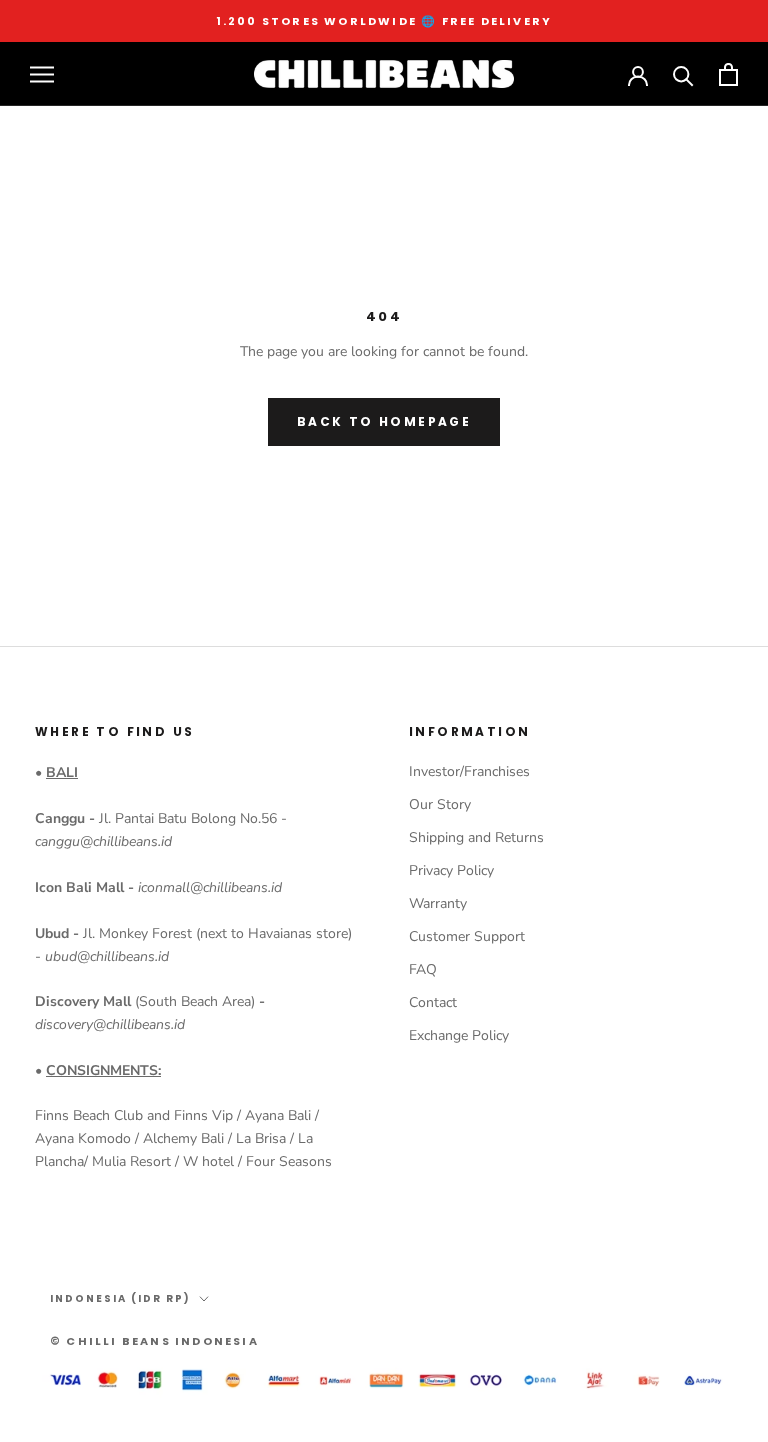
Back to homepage (384, 421)
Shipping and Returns (476, 837)
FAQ (423, 969)
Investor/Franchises (469, 771)
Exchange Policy (459, 1035)
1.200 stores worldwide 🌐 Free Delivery (384, 21)
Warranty (438, 903)
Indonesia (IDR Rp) (120, 1298)
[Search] (683, 74)
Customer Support (467, 936)
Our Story (440, 804)
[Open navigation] (42, 74)
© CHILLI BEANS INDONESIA (154, 1341)
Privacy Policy (451, 870)
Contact (433, 1002)
